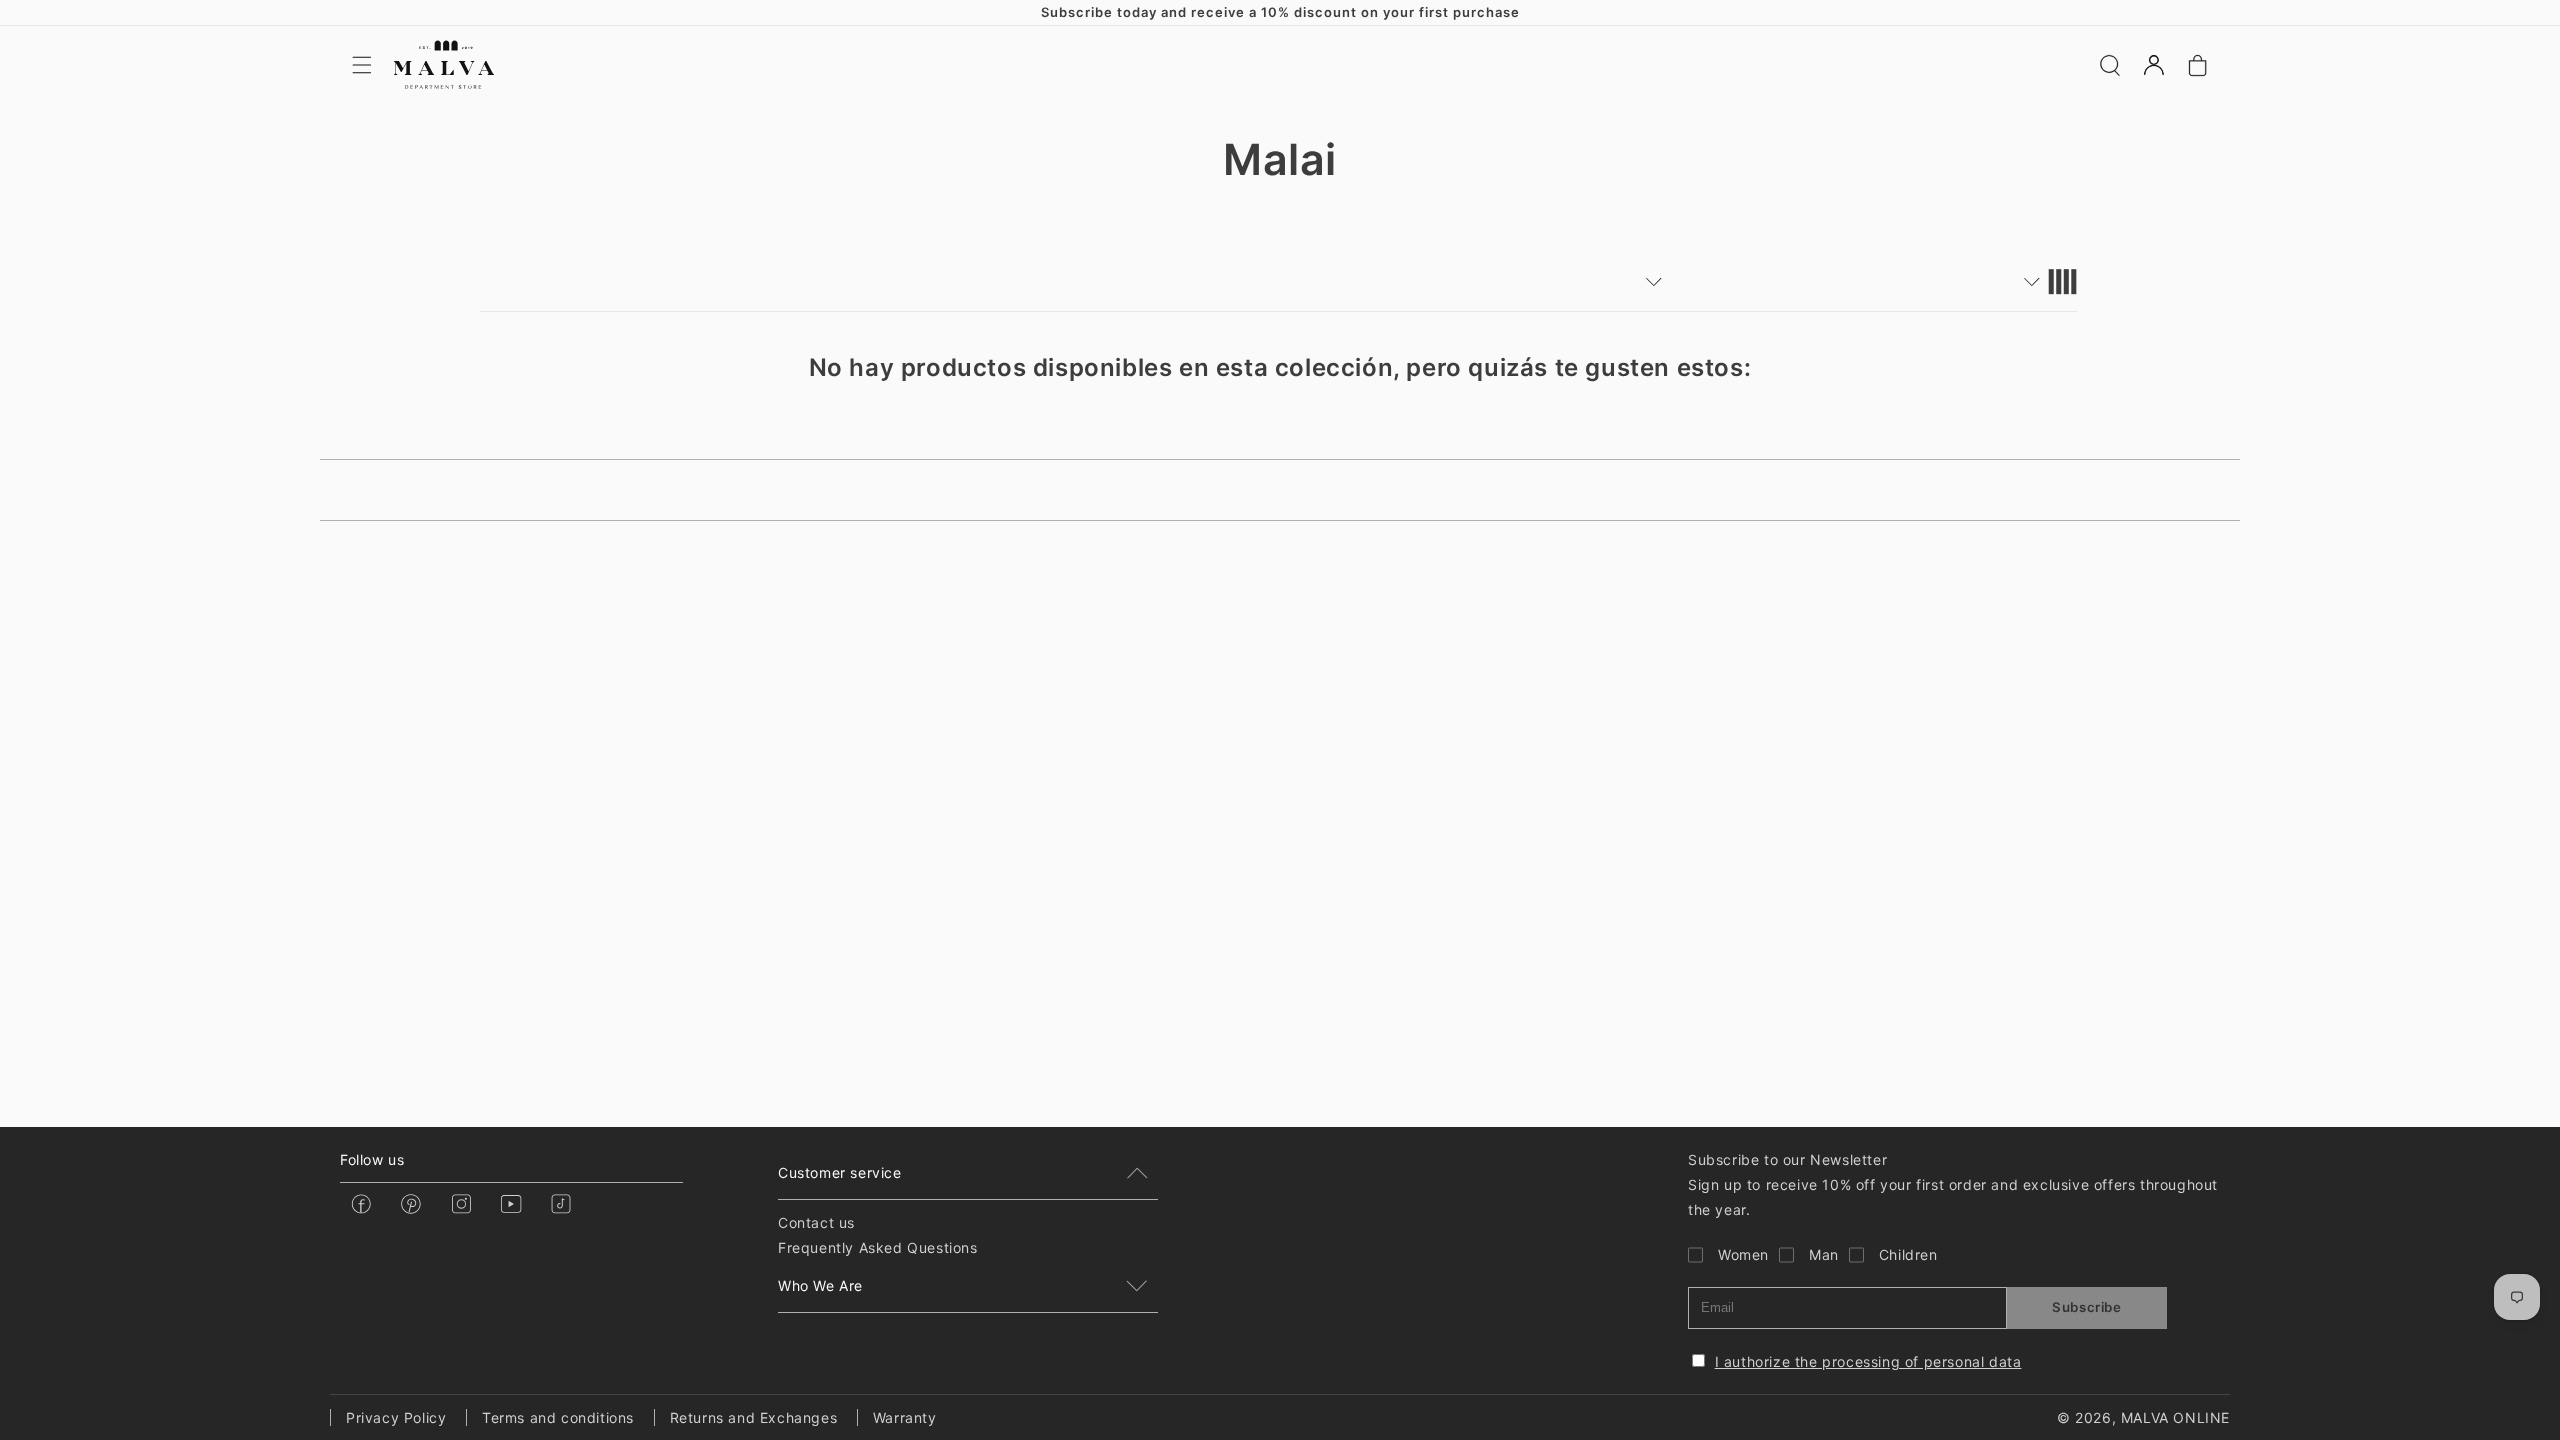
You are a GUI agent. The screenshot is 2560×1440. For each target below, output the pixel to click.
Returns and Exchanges (754, 1417)
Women (1743, 1254)
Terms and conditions (558, 1417)
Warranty (905, 1417)
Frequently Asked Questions (878, 1247)
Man (1824, 1254)
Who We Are (820, 1285)
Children (1908, 1254)
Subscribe (2086, 1307)
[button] (362, 65)
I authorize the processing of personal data (1868, 1361)
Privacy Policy (396, 1417)
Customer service (840, 1172)
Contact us (816, 1222)
